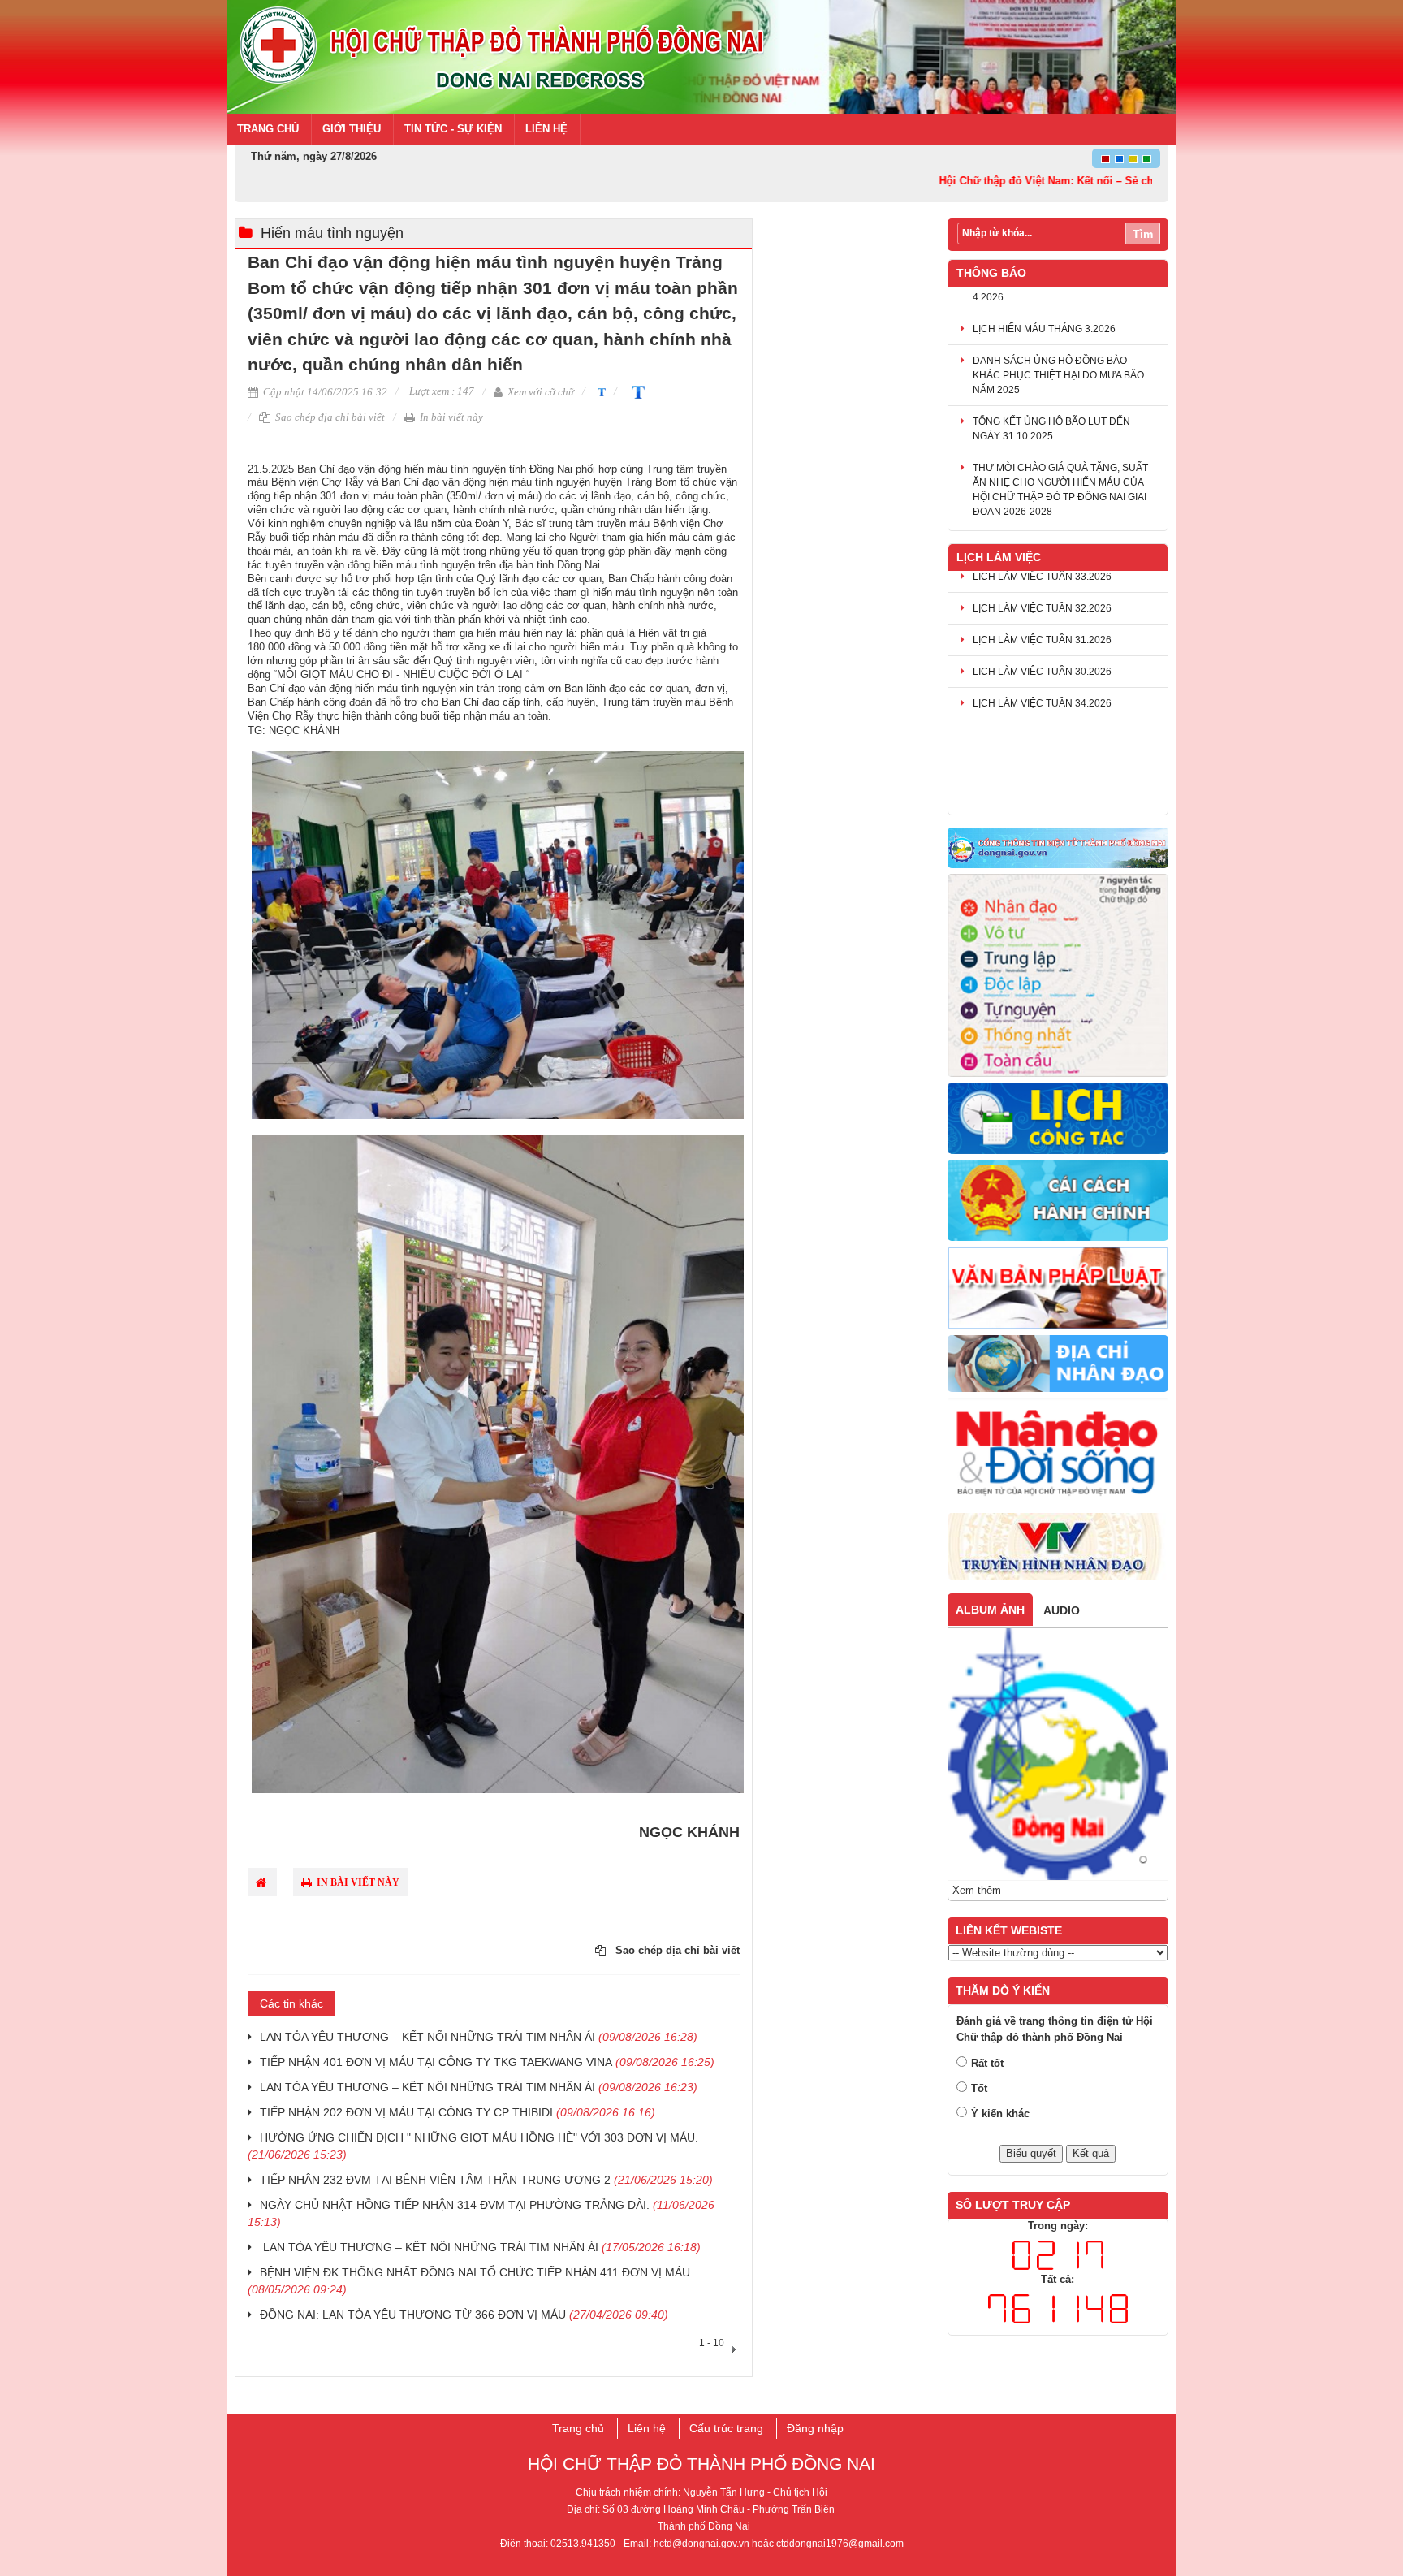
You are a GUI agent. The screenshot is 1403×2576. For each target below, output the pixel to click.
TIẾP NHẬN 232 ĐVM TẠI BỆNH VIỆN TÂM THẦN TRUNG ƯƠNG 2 (486, 2180)
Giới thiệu (352, 129)
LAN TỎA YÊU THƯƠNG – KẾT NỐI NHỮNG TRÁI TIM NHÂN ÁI (479, 2037)
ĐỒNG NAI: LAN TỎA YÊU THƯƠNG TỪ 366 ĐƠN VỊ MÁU (464, 2315)
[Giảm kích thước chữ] (600, 391)
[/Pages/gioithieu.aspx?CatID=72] (1058, 976)
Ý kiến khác (1000, 2114)
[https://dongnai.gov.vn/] (1058, 849)
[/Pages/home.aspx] (1058, 1364)
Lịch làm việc (999, 557)
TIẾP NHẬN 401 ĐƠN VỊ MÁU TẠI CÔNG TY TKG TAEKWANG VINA (487, 2062)
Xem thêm (977, 1890)
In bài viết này (450, 417)
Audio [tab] (1062, 1610)
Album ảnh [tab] (990, 1610)
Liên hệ (546, 129)
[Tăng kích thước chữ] (635, 391)
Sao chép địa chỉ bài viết (329, 417)
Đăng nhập (815, 2428)
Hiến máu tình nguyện (332, 233)
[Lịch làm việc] (1058, 1119)
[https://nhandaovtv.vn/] (1058, 1547)
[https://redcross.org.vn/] (1058, 1453)
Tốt (979, 2088)
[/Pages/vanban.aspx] (1058, 1289)
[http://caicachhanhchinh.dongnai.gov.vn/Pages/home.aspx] (1058, 1201)
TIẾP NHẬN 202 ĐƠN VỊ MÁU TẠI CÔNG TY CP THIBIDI (458, 2112)
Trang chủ (268, 129)
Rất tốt (987, 2063)
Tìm (1143, 234)
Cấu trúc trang (726, 2428)
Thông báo (991, 273)
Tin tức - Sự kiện (453, 129)
